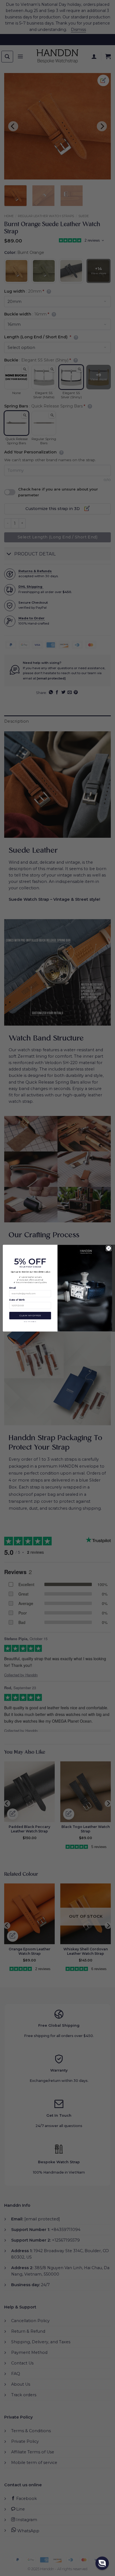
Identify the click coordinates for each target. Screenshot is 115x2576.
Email (13, 1288)
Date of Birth (17, 1300)
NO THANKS (30, 1321)
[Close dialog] (109, 1248)
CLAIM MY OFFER (30, 1315)
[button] (102, 2563)
